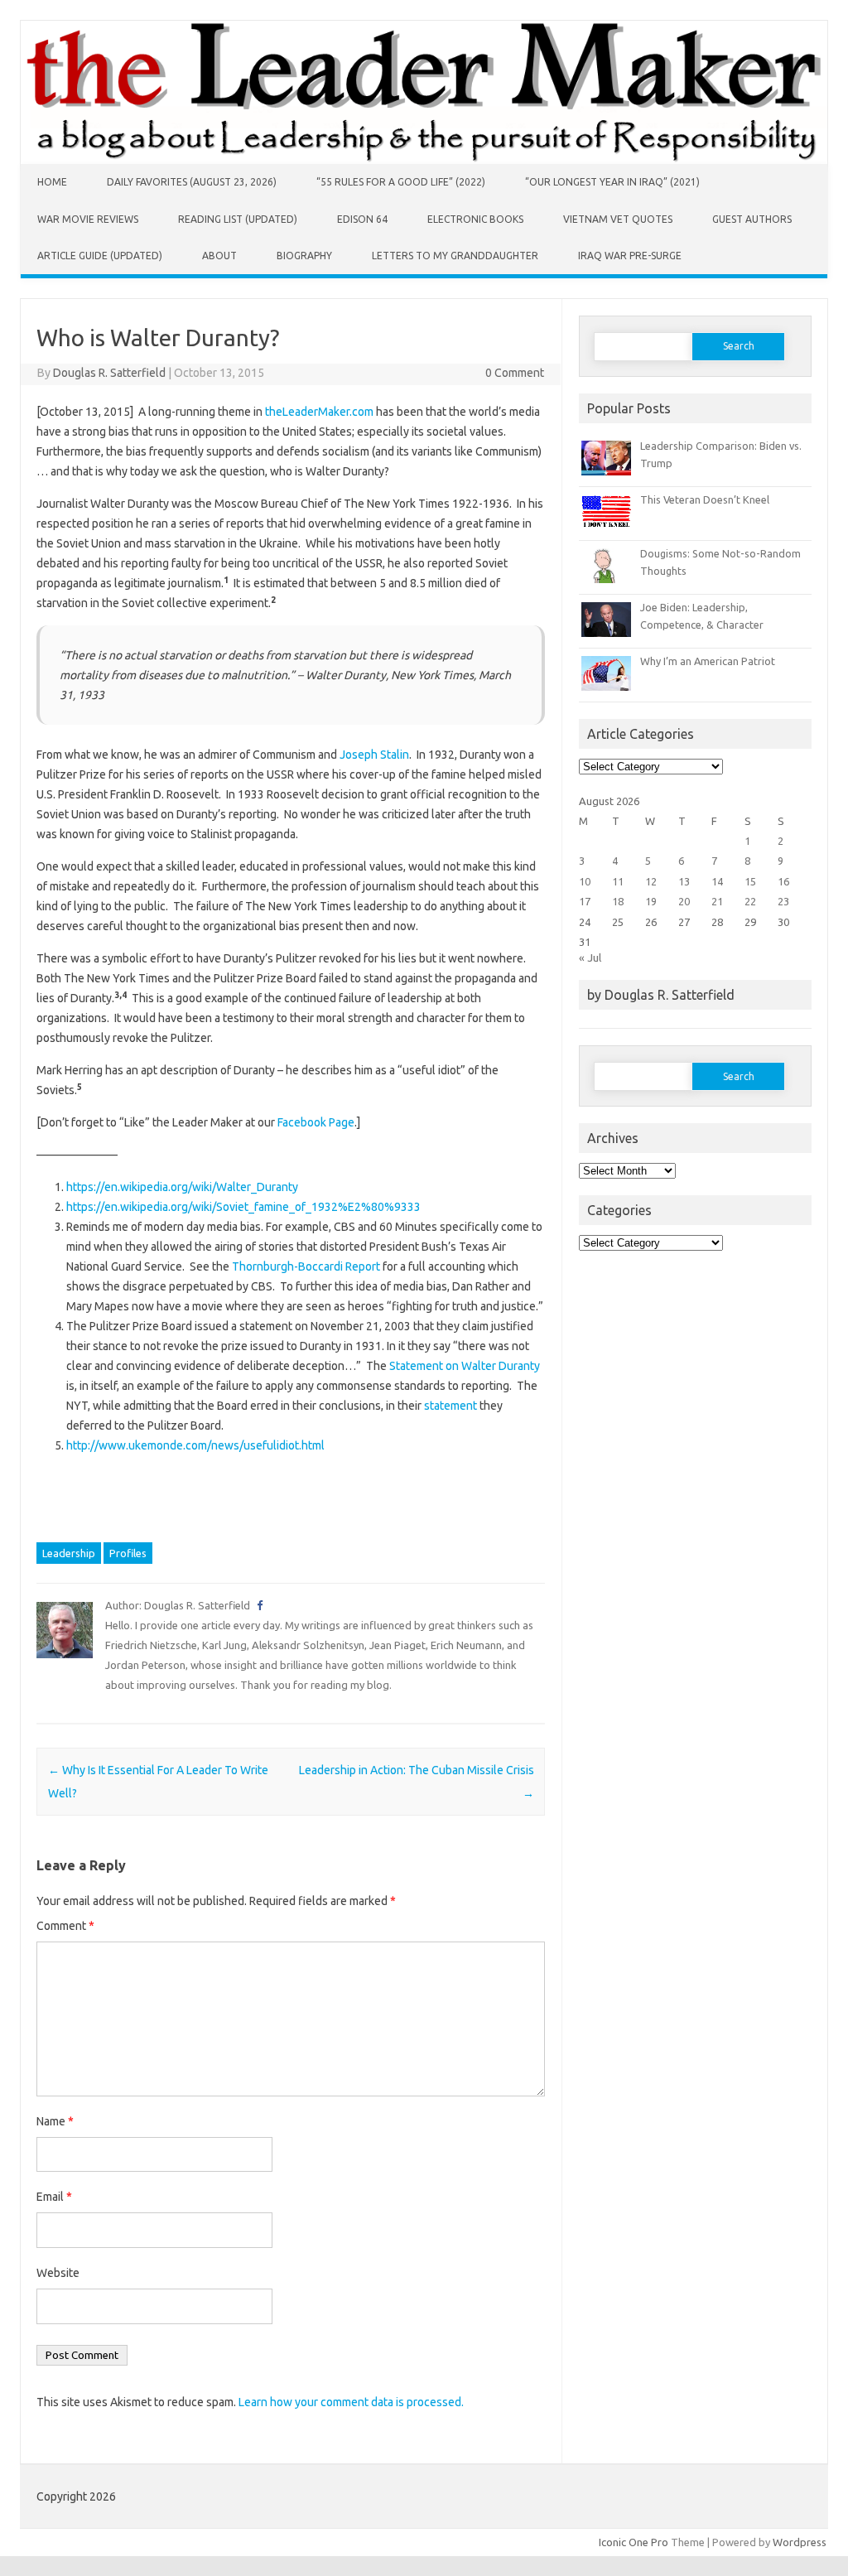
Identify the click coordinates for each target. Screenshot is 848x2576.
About (219, 256)
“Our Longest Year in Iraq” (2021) (612, 182)
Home (52, 182)
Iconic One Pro (634, 2542)
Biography (304, 256)
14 (717, 881)
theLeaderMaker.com (319, 412)
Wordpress (800, 2542)
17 (585, 901)
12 (651, 881)
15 (750, 881)
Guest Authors (752, 219)
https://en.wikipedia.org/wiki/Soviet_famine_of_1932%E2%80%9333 (243, 1207)
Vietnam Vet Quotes (618, 219)
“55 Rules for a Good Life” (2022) (401, 182)
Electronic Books (475, 219)
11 (618, 881)
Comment (65, 1926)
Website (58, 2273)
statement (452, 1406)
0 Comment (515, 373)
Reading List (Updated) (238, 219)
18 (618, 901)
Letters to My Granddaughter (455, 256)
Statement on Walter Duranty (465, 1366)
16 (783, 881)
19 (651, 901)
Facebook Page (316, 1122)
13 (684, 881)
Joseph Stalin (374, 755)
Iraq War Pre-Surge (630, 256)
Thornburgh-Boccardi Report (306, 1266)
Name (55, 2121)
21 (717, 901)
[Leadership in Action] (424, 160)
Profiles (128, 1553)
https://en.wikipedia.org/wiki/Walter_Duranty (182, 1187)
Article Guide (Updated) (100, 256)
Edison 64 (362, 219)
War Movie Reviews (88, 219)
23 (783, 901)
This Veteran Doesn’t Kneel (705, 499)
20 (684, 901)
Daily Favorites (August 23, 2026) (192, 182)
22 (750, 901)
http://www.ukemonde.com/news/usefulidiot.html (195, 1445)
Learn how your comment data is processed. (351, 2402)
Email (54, 2197)
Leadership (69, 1553)
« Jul (590, 958)
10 (585, 881)
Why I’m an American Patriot (708, 661)
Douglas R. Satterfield (109, 373)
